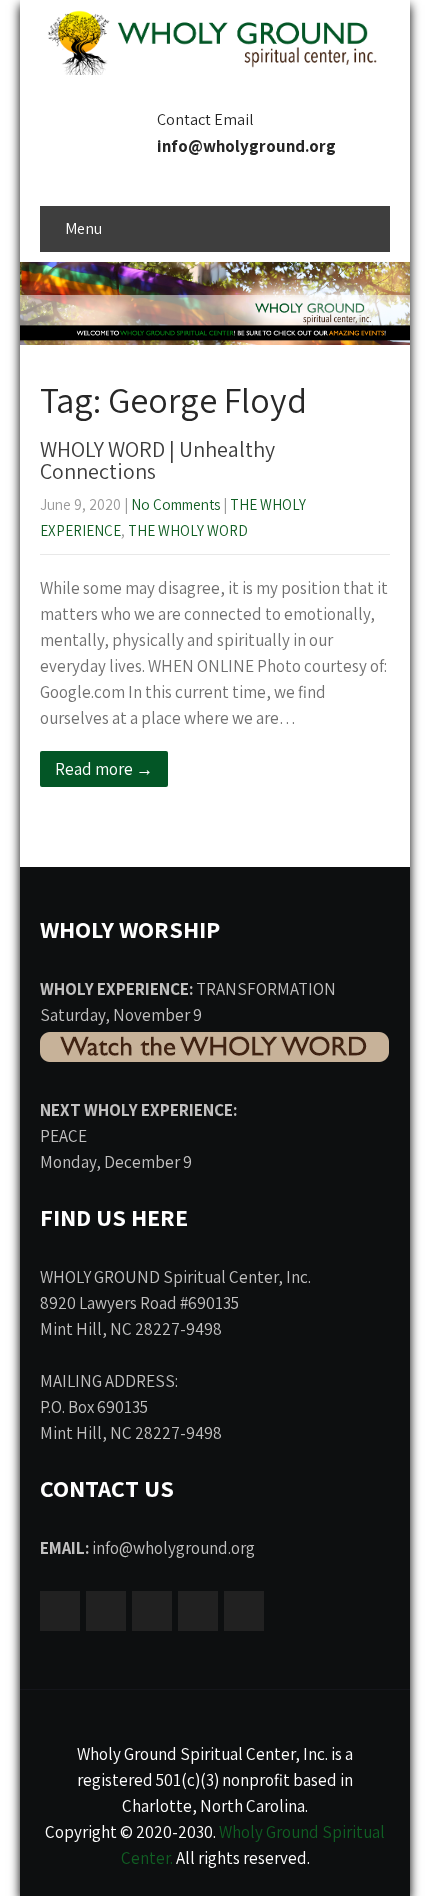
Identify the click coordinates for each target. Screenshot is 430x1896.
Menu (83, 228)
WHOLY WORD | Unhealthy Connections (157, 460)
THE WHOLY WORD (188, 530)
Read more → (104, 769)
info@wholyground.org (246, 146)
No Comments (175, 504)
